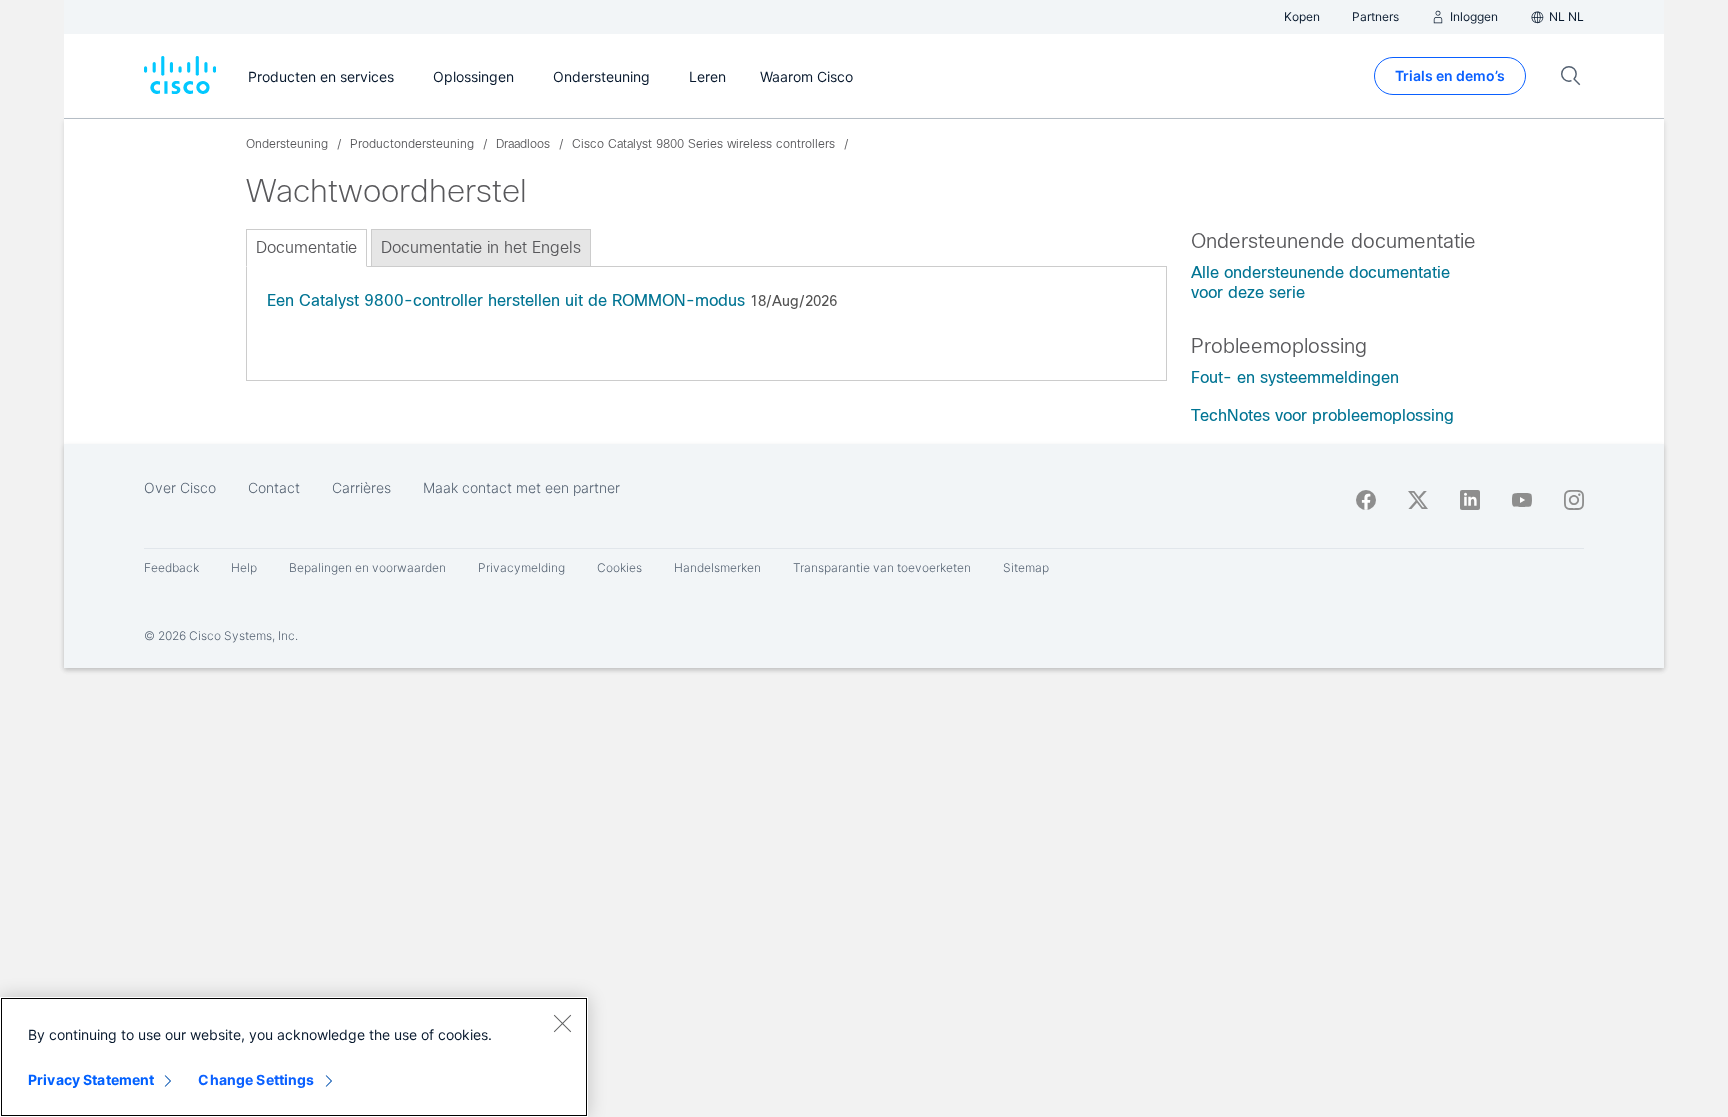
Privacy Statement (91, 1079)
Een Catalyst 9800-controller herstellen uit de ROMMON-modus (506, 300)
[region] (294, 1057)
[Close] (562, 1023)
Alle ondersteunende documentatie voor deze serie (1320, 282)
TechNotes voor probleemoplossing (1322, 415)
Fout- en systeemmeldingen (1295, 377)
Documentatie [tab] (306, 247)
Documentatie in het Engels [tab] (481, 247)
